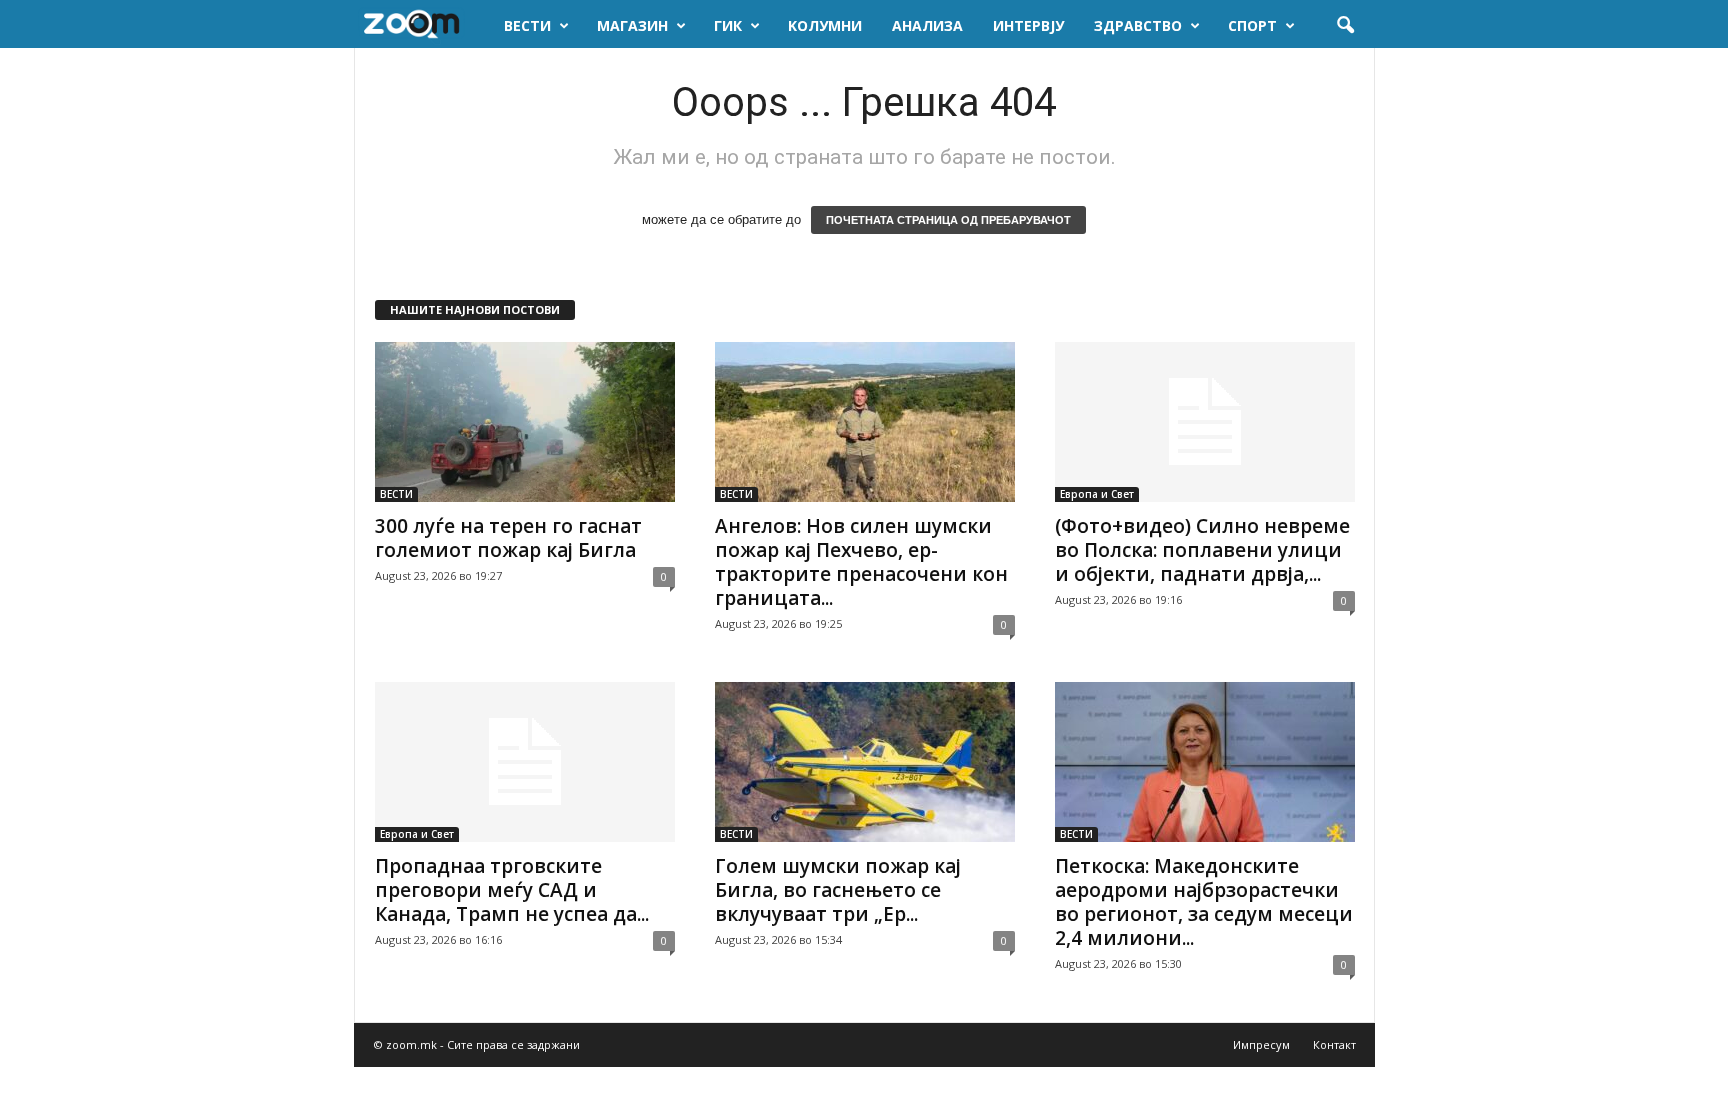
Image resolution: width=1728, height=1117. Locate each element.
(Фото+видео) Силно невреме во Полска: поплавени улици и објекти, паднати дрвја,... (1202, 550)
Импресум (1261, 1044)
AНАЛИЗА (927, 25)
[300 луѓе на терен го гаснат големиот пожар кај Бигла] (525, 422)
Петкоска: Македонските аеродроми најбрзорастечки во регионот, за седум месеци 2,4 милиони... (1204, 902)
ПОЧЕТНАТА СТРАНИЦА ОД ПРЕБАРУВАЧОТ (948, 220)
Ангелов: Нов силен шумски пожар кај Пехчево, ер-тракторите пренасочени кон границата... (861, 562)
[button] (1345, 26)
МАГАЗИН (632, 25)
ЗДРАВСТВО (1138, 25)
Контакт (1334, 1044)
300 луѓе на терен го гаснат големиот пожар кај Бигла (508, 538)
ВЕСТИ (527, 25)
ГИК (728, 25)
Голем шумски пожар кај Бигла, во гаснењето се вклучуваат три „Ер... (838, 890)
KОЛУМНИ (825, 25)
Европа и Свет (1097, 494)
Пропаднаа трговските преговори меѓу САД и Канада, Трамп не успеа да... (512, 890)
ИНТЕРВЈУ (1028, 25)
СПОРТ (1252, 25)
